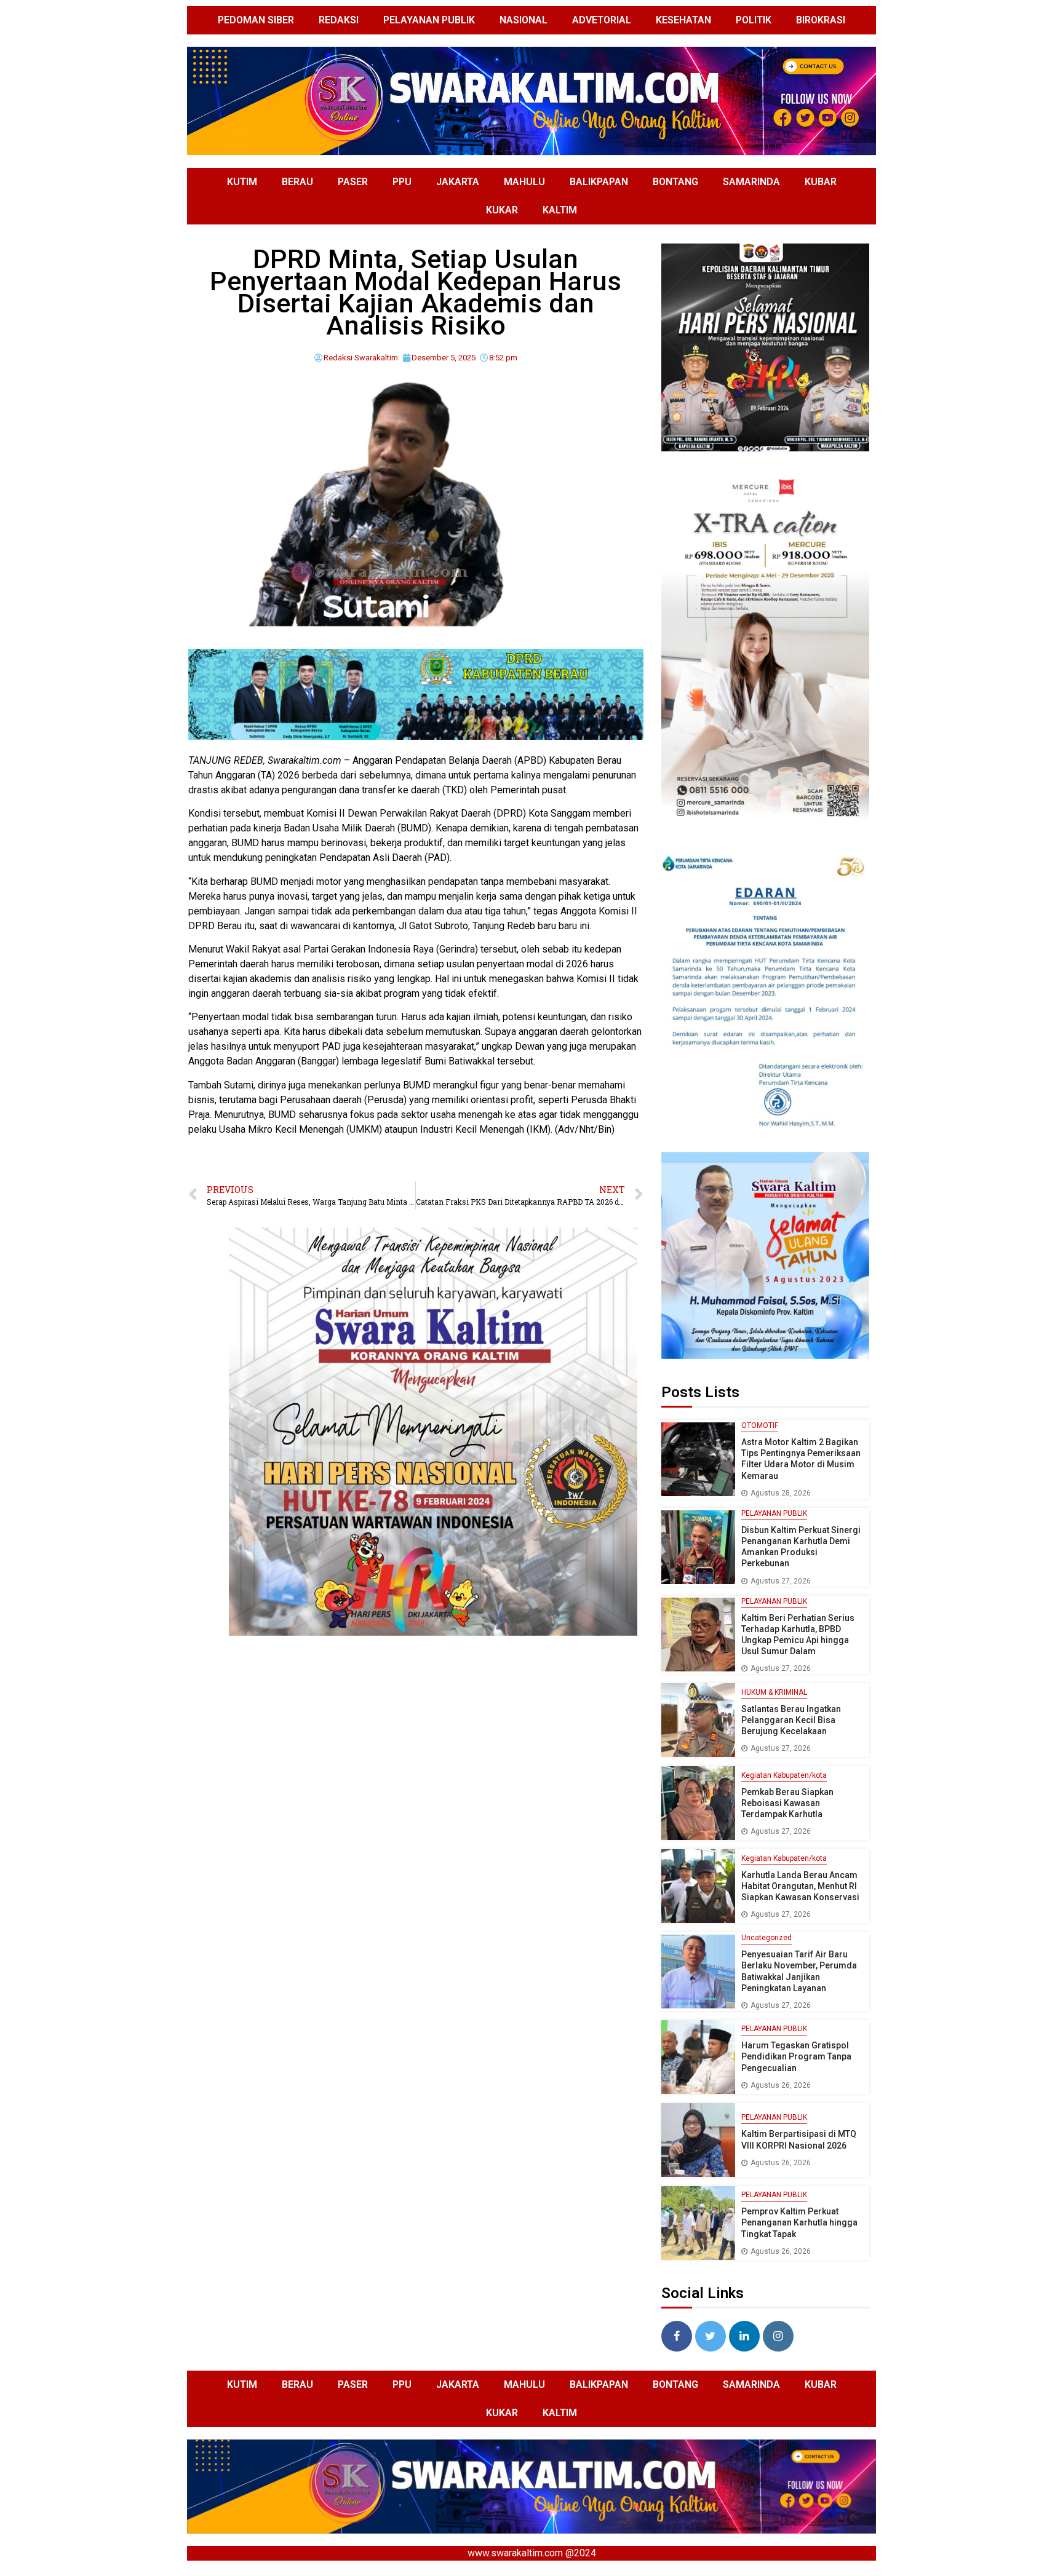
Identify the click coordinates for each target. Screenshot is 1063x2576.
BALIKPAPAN (599, 182)
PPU (402, 182)
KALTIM (560, 210)
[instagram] (778, 2336)
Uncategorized (766, 1938)
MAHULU (524, 182)
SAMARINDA (751, 182)
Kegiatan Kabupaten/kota (784, 1775)
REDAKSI (339, 20)
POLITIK (754, 20)
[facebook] (677, 2336)
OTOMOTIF (760, 1425)
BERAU (297, 182)
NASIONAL (524, 20)
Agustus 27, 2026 (781, 1581)
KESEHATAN (683, 20)
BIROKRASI (821, 20)
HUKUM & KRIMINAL (774, 1692)
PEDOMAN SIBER (256, 20)
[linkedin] (744, 2336)
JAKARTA (458, 182)
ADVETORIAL (602, 20)
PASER (353, 182)
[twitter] (711, 2336)
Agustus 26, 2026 (781, 2085)
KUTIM (242, 182)
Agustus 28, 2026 (781, 1493)
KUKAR (502, 210)
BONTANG (675, 182)
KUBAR (821, 182)
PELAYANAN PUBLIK (429, 20)
